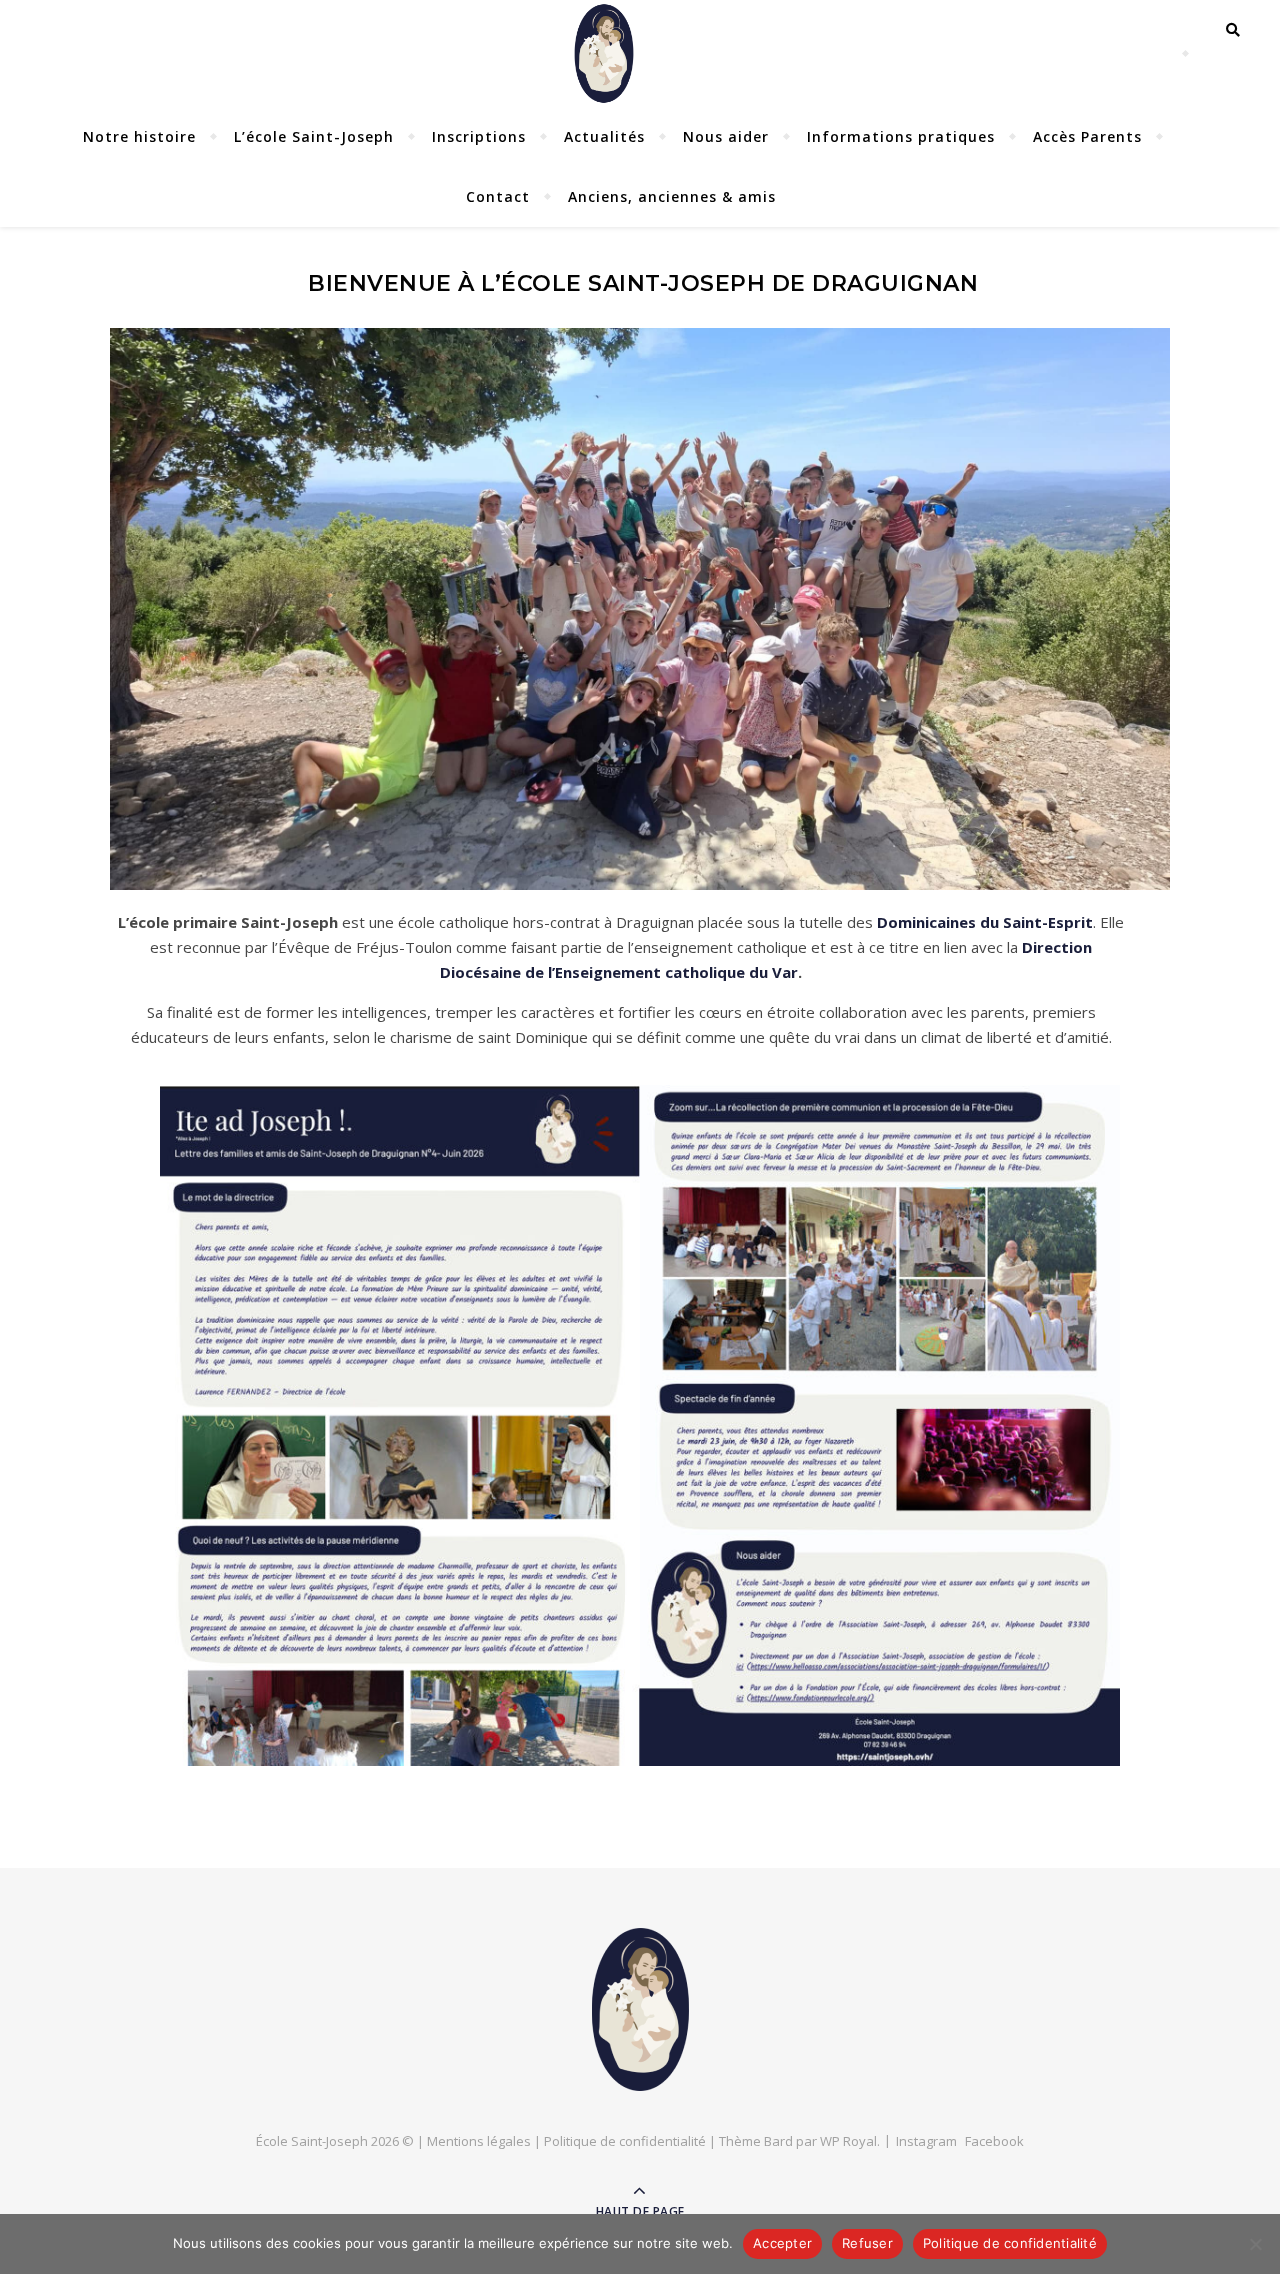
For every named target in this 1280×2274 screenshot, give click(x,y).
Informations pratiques (901, 136)
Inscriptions (479, 136)
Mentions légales (479, 2141)
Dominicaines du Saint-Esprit (985, 922)
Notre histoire (139, 136)
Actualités (604, 136)
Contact (498, 196)
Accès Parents (1087, 136)
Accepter (782, 2243)
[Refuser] (1255, 2244)
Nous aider (726, 136)
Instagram (926, 2141)
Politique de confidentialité (625, 2141)
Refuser (867, 2243)
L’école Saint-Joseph (314, 136)
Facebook (994, 2141)
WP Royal (848, 2141)
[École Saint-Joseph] (640, 2009)
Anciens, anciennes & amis (672, 196)
